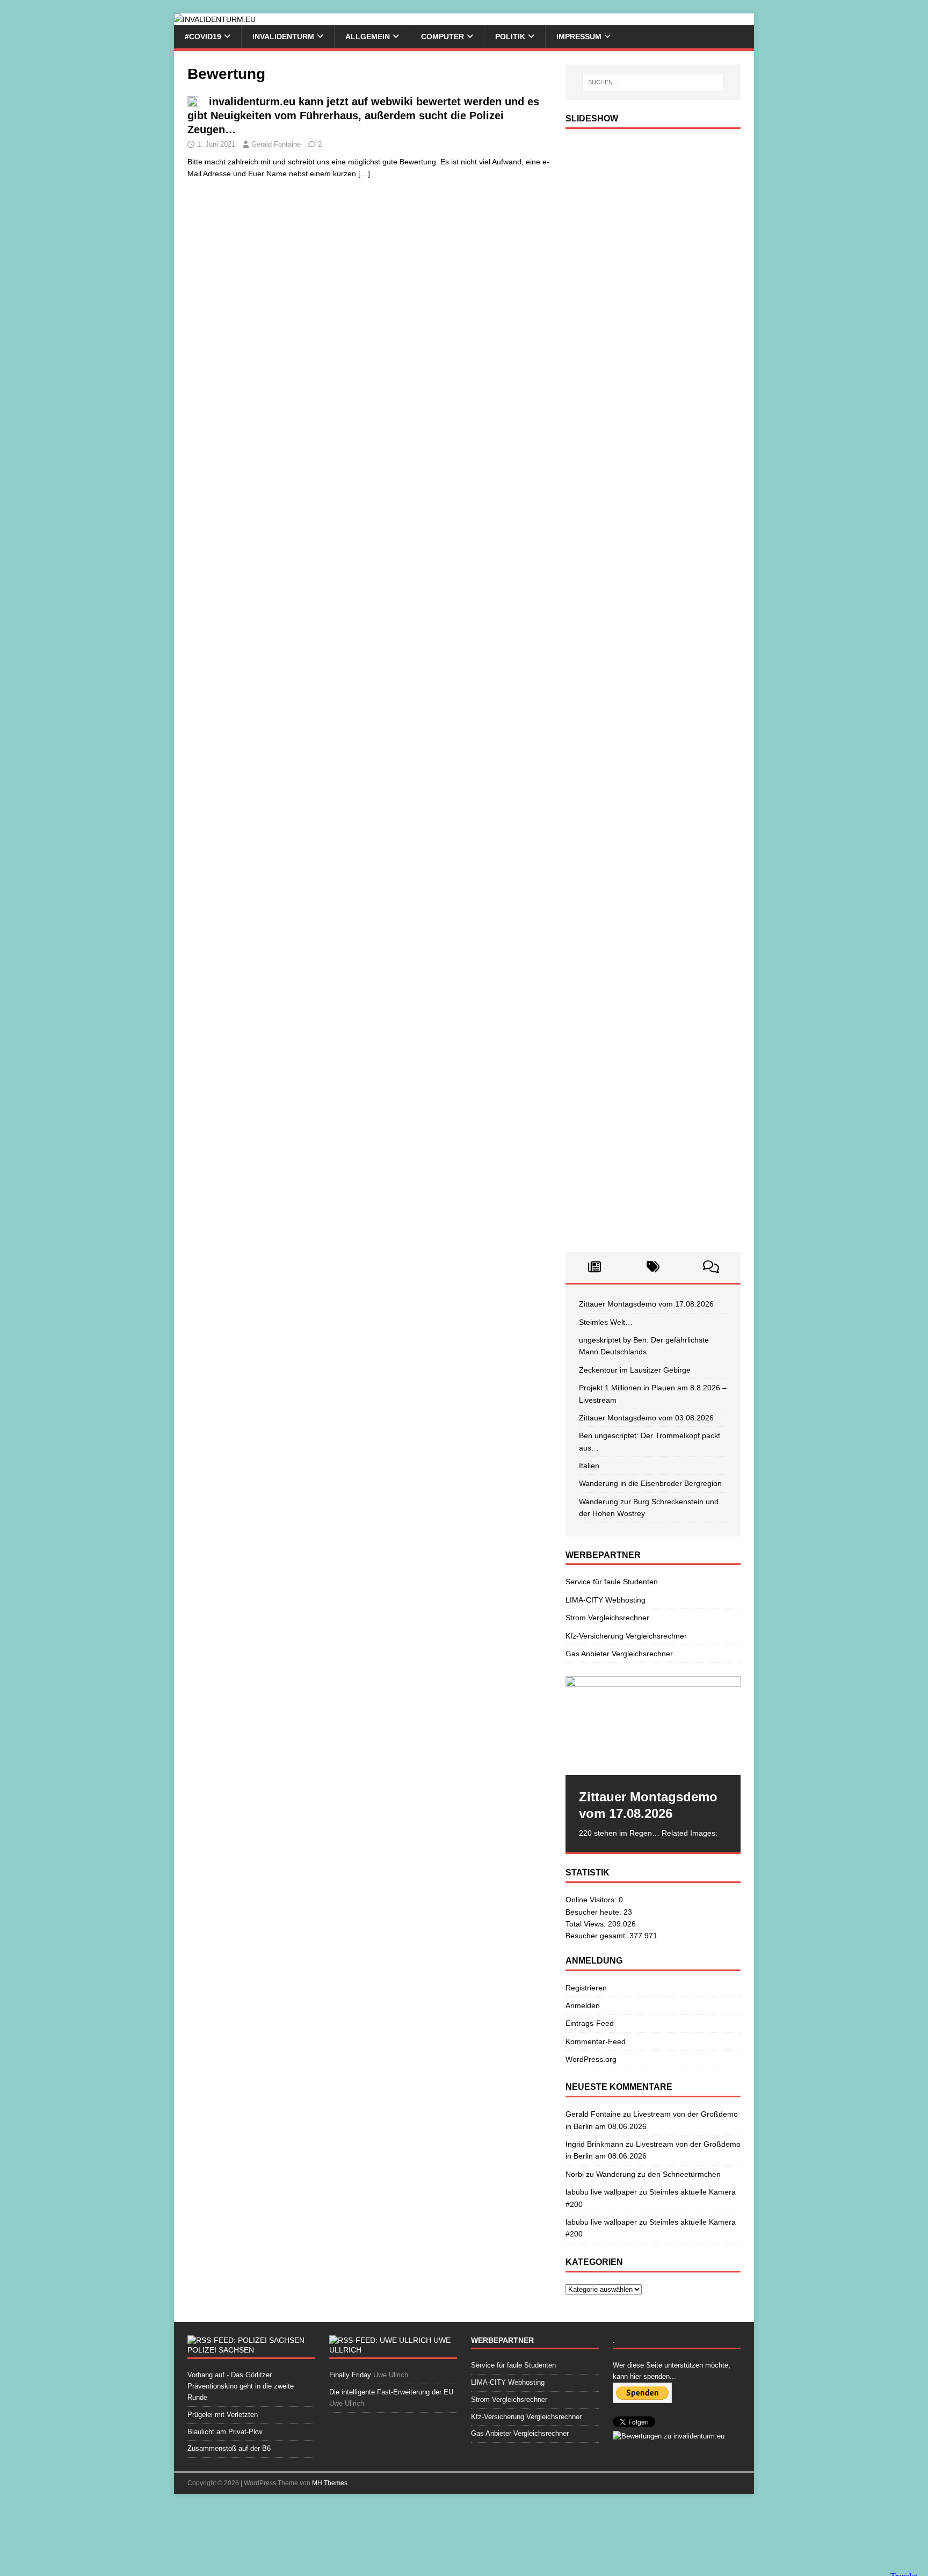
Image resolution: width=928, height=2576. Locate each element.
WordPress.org (591, 2059)
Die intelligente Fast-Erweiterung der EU (391, 2392)
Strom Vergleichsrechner (607, 1618)
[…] (364, 174)
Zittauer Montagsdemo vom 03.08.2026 (646, 1418)
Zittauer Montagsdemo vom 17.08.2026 (646, 1304)
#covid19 (203, 37)
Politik (510, 37)
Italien (589, 1466)
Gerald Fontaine (276, 144)
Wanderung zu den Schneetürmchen (658, 2174)
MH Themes (330, 2483)
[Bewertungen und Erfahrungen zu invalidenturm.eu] (669, 2436)
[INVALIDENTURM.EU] (215, 19)
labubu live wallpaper (601, 2192)
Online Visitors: (592, 1900)
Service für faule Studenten (612, 1582)
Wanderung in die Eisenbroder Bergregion (650, 1483)
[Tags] (653, 1267)
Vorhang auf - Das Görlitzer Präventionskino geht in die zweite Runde (241, 2386)
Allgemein (368, 37)
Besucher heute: (595, 1912)
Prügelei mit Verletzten (223, 2415)
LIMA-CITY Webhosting (606, 1600)
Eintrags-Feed (590, 2023)
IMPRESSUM (579, 37)
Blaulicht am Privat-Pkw (225, 2432)
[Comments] (711, 1267)
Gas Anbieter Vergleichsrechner (619, 1654)
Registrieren (586, 1988)
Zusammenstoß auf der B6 (229, 2448)
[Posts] (595, 1267)
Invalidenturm (283, 37)
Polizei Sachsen (221, 2350)
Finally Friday (350, 2375)
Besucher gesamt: (597, 1936)
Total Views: (587, 1924)
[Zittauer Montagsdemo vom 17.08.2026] (653, 1725)
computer (443, 37)
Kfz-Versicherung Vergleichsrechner (626, 1636)
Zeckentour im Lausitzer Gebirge (635, 1370)
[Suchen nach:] (653, 82)
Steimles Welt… (606, 1322)
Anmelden (583, 2005)
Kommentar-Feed (596, 2041)
